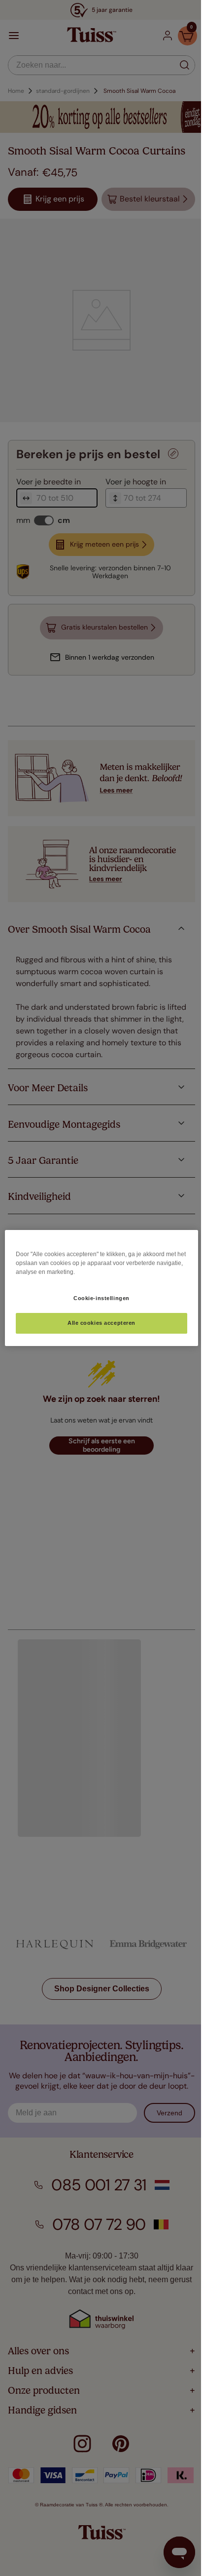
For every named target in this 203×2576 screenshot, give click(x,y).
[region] (98, 1288)
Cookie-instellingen (98, 1298)
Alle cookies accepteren (98, 1323)
